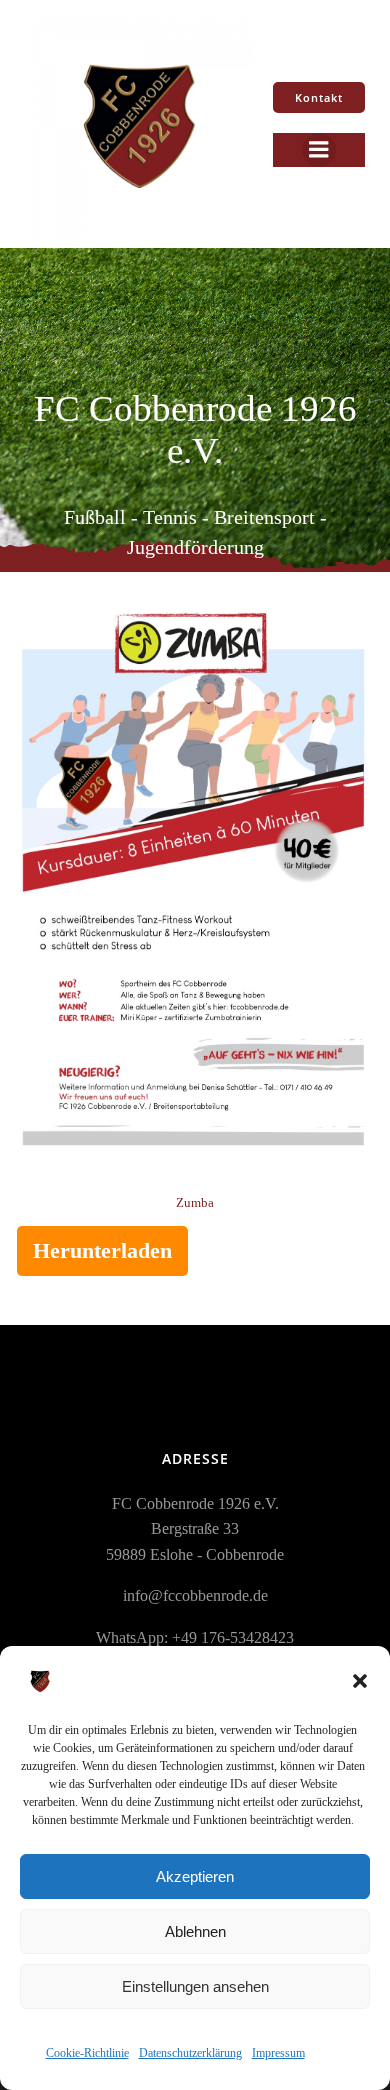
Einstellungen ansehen (195, 1986)
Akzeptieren (195, 1876)
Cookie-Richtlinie (87, 2053)
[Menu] (319, 150)
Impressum (278, 2053)
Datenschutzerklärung (190, 2053)
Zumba (195, 1203)
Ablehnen (195, 1931)
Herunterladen (102, 1250)
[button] (360, 1681)
